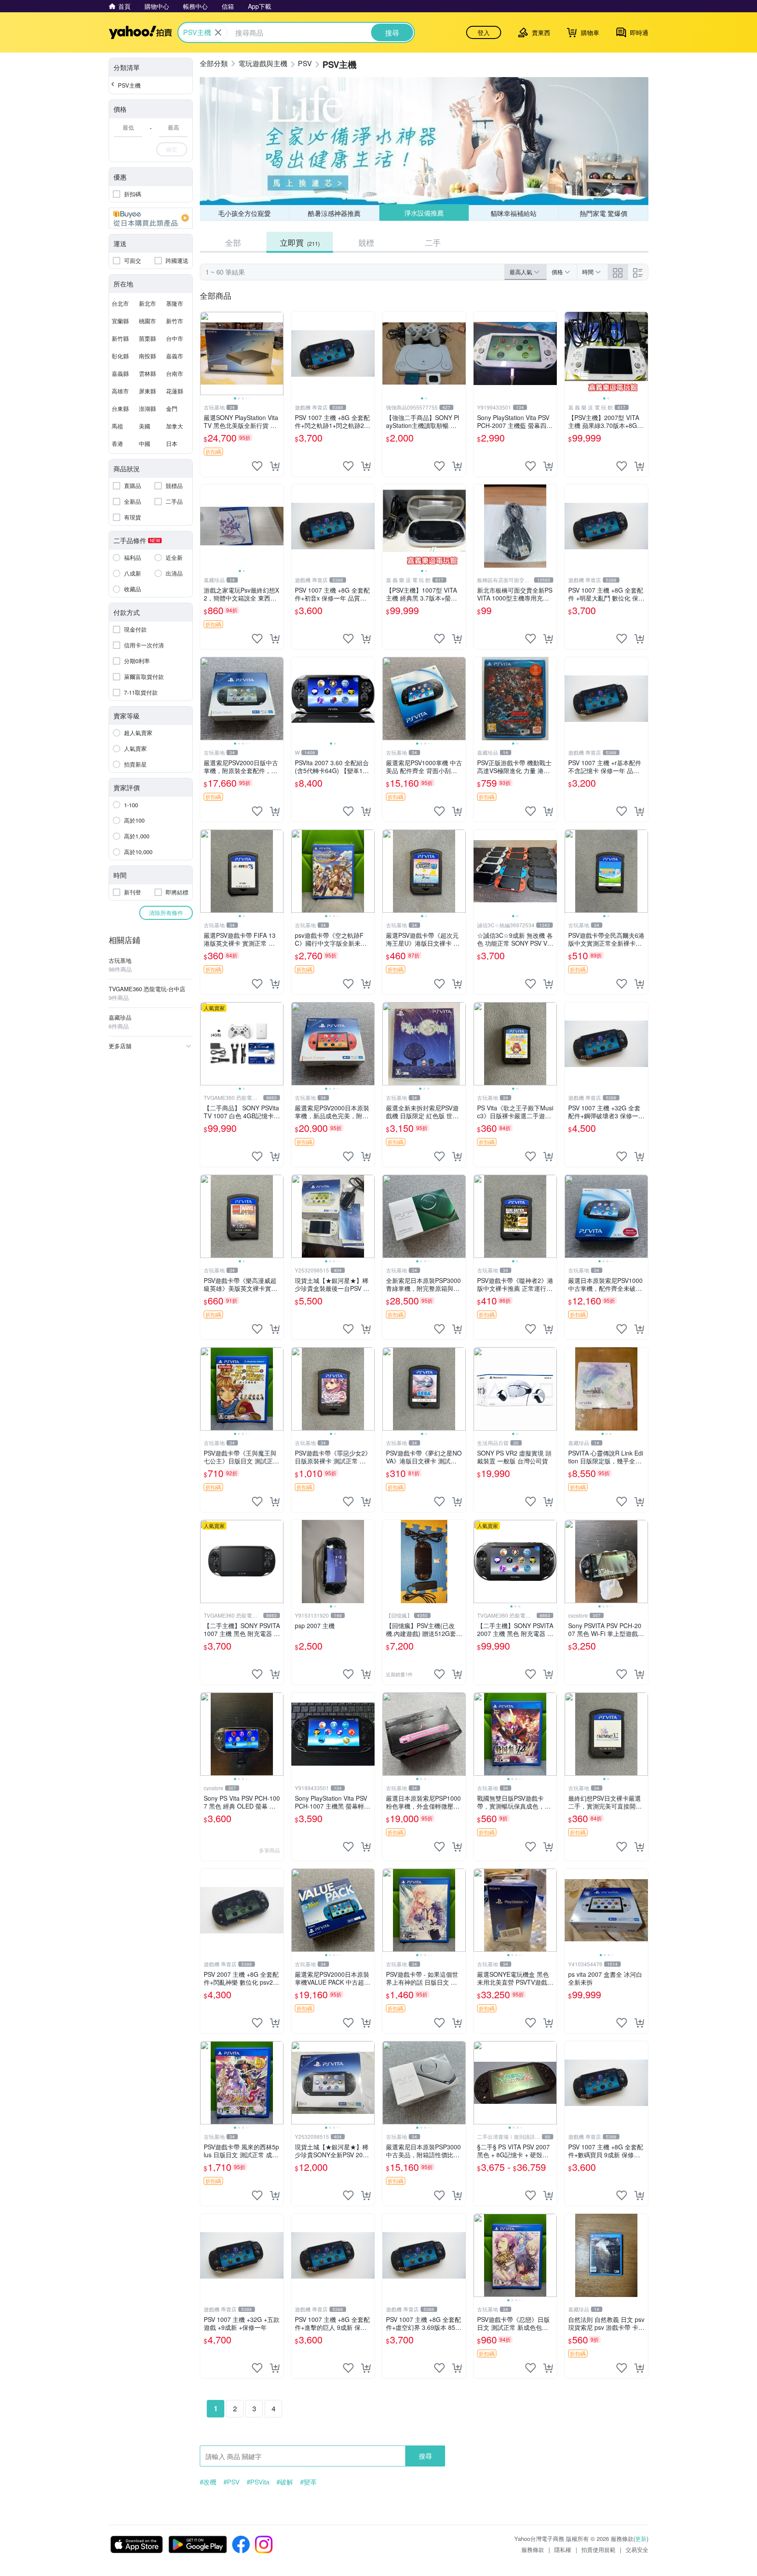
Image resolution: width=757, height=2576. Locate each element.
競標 (366, 242)
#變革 (308, 2482)
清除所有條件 (166, 913)
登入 (484, 32)
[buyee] (151, 218)
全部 (233, 242)
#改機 (208, 2482)
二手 (433, 242)
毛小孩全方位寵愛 (244, 213)
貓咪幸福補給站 (514, 213)
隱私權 (563, 2549)
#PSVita (258, 2482)
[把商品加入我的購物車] (275, 466)
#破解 (285, 2482)
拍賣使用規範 (598, 2549)
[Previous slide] (206, 353)
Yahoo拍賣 (140, 32)
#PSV (232, 2482)
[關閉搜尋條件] (218, 32)
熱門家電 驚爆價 (603, 213)
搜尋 (425, 2456)
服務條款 (533, 2549)
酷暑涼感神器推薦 (334, 213)
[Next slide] (278, 353)
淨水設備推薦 (424, 213)
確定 (172, 149)
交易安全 (637, 2549)
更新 (641, 2539)
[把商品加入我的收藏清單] (257, 466)
